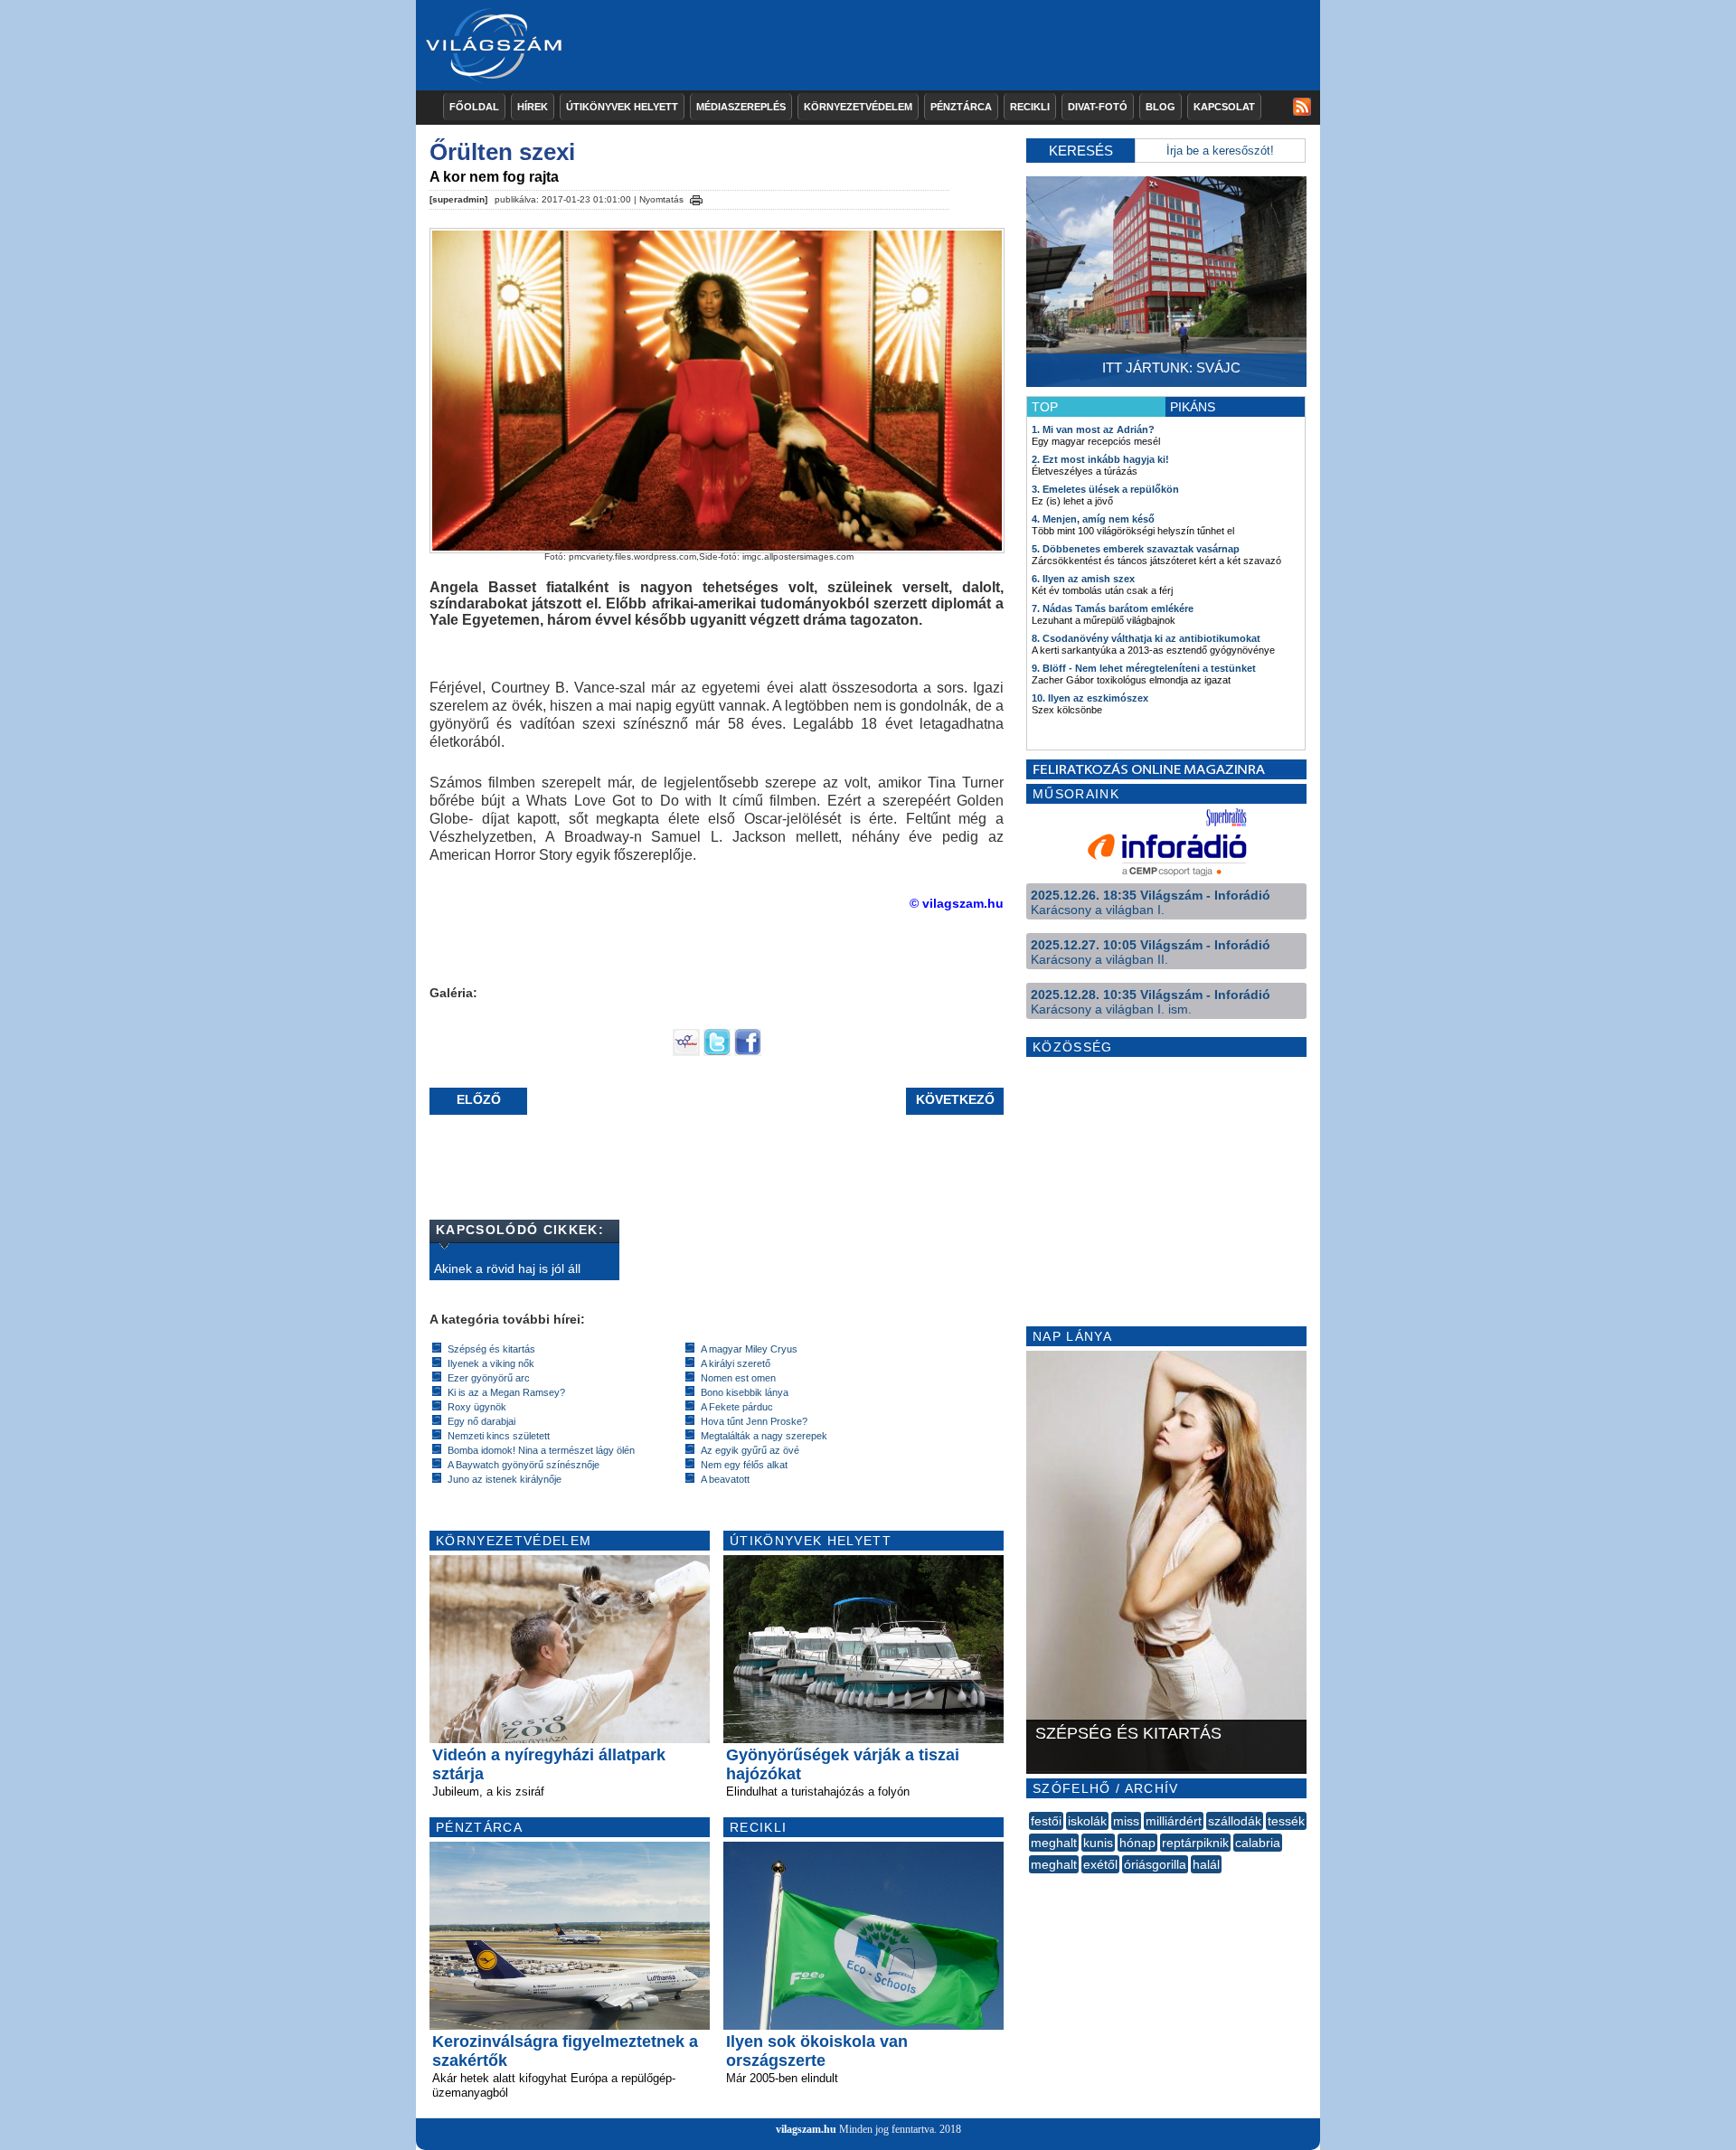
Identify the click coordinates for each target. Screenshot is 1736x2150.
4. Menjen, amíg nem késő (1093, 519)
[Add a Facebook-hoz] (748, 1051)
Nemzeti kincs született (499, 1436)
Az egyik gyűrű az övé (750, 1450)
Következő (955, 1099)
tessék (1286, 1821)
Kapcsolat (1224, 107)
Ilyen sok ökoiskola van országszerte (817, 2051)
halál (1206, 1864)
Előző (479, 1099)
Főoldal (474, 107)
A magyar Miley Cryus (749, 1349)
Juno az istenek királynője (505, 1479)
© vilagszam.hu (957, 903)
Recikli (1030, 107)
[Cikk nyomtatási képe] (696, 197)
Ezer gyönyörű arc (489, 1378)
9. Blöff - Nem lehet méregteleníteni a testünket (1144, 668)
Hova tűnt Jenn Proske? (754, 1421)
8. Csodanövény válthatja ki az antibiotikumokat (1146, 638)
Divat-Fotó (1098, 107)
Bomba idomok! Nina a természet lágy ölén (541, 1450)
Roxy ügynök (477, 1407)
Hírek (533, 107)
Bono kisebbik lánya (745, 1392)
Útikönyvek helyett (622, 107)
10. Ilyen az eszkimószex (1090, 698)
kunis (1098, 1843)
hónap (1137, 1843)
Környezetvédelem (858, 107)
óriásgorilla (1155, 1864)
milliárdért (1174, 1821)
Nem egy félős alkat (744, 1465)
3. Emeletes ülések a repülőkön (1105, 489)
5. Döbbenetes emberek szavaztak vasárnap (1136, 549)
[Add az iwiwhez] (686, 1051)
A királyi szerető (736, 1363)
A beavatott (725, 1479)
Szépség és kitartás (491, 1349)
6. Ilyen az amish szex (1083, 579)
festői (1046, 1821)
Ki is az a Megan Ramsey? (506, 1392)
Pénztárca (961, 107)
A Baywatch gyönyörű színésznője (524, 1465)
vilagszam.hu (806, 2129)
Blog (1160, 107)
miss (1126, 1821)
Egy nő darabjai (481, 1421)
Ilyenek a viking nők (491, 1363)
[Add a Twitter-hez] (717, 1051)
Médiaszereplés (741, 107)
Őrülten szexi (502, 152)
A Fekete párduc (737, 1407)
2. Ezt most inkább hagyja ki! (1100, 459)
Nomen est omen (738, 1378)
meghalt (1054, 1843)
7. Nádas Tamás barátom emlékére (1113, 608)
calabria (1258, 1843)
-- (1031, 1884)
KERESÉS (1081, 151)
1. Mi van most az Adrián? (1093, 429)
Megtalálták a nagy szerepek (764, 1436)
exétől (1100, 1864)
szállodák (1235, 1821)
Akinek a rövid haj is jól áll (507, 1268)
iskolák (1087, 1821)
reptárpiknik (1195, 1843)
